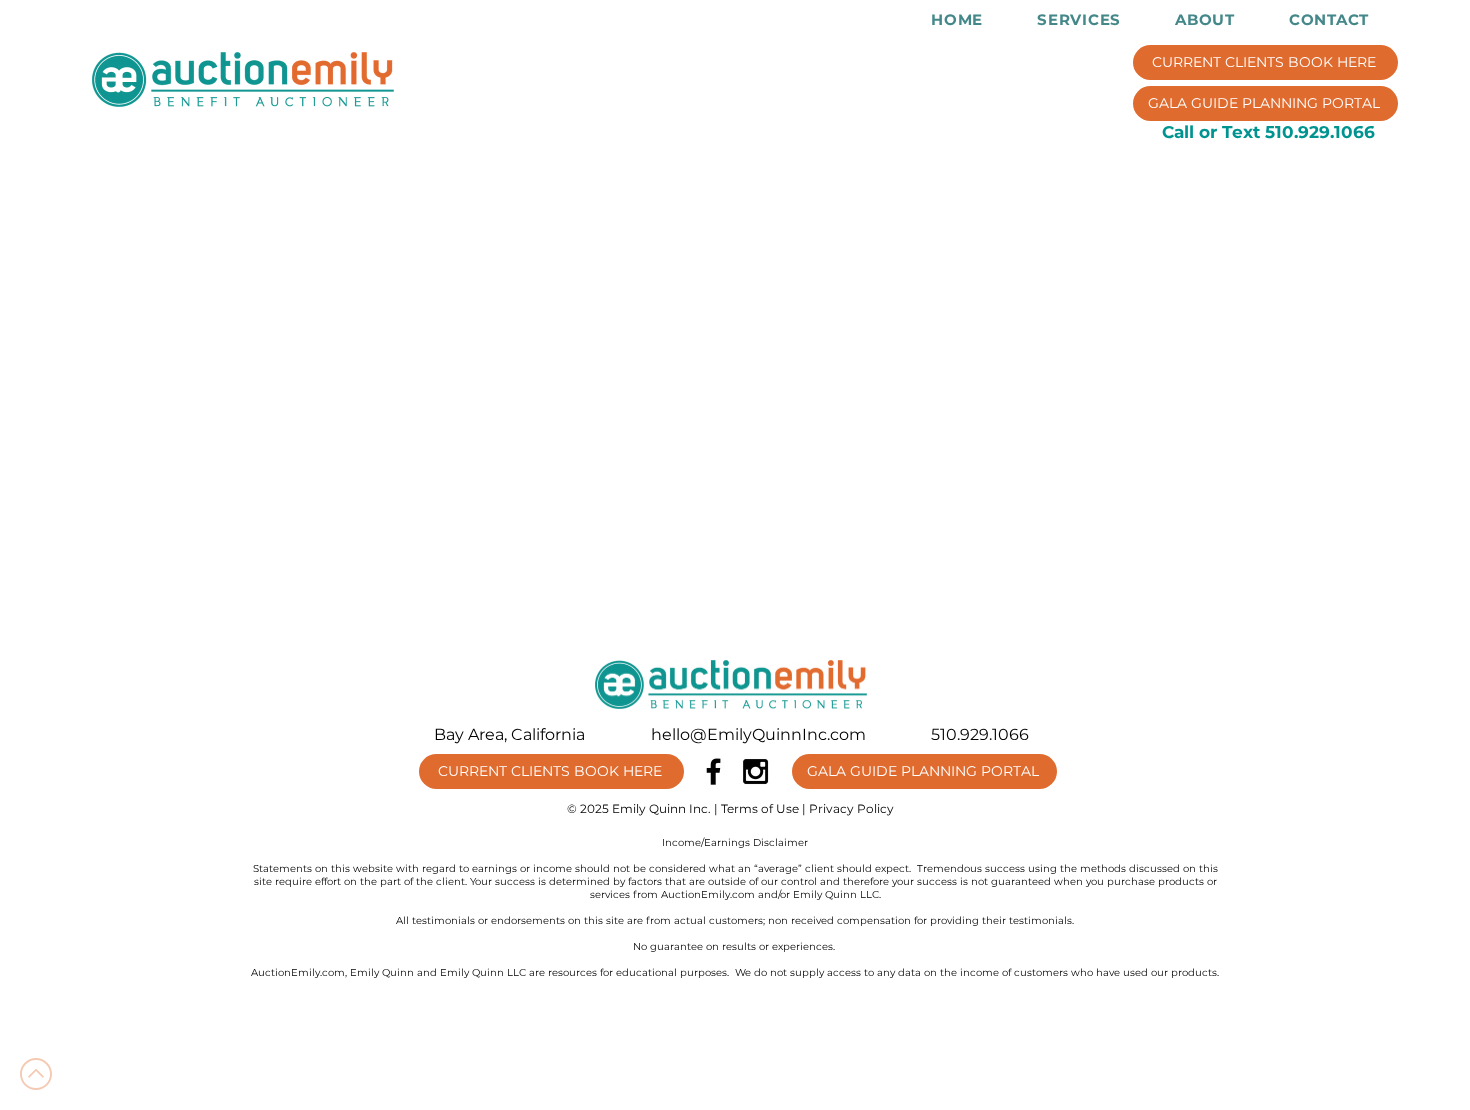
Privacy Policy (851, 808)
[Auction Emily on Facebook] (713, 771)
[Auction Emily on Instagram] (755, 771)
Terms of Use (760, 808)
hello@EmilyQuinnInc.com (758, 734)
